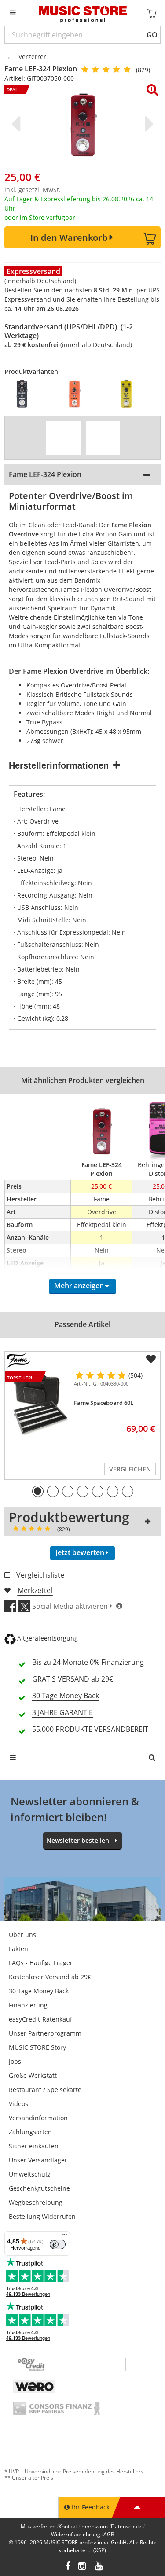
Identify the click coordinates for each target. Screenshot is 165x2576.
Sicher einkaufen (34, 2146)
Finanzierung (28, 2005)
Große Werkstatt (33, 2075)
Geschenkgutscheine (39, 2188)
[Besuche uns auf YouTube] (99, 2567)
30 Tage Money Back (39, 1991)
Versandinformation (38, 2118)
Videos (18, 2104)
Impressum (94, 2526)
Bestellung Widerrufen (42, 2216)
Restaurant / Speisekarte (45, 2090)
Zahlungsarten (30, 2132)
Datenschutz (126, 2526)
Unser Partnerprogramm (45, 2033)
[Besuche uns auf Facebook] (68, 2567)
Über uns (22, 1935)
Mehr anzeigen (79, 1286)
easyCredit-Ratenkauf (40, 2019)
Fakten (18, 1949)
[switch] (58, 2244)
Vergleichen (130, 1469)
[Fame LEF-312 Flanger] (26, 394)
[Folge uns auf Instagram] (83, 2567)
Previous (18, 124)
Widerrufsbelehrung (76, 2534)
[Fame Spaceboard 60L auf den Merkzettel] (151, 1359)
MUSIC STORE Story (37, 2047)
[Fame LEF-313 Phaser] (79, 394)
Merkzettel (35, 1590)
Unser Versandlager (38, 2160)
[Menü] (65, 2236)
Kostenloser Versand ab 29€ (50, 1977)
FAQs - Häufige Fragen (41, 1963)
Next (147, 124)
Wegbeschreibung (36, 2202)
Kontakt (68, 2526)
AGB (109, 2534)
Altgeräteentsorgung (48, 1638)
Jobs (15, 2061)
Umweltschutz (30, 2174)
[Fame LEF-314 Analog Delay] (131, 394)
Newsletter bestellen (78, 1840)
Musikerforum (38, 2526)
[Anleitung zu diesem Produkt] (103, 438)
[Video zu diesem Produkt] (63, 438)
